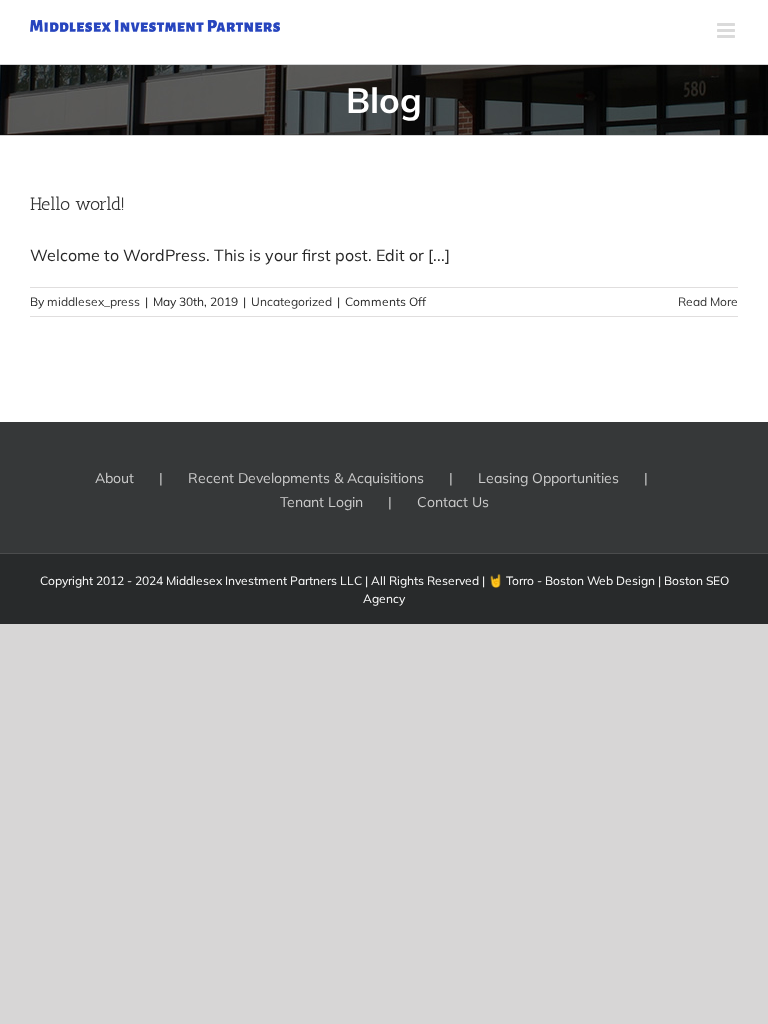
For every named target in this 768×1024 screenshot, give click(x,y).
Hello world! (77, 204)
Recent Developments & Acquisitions (306, 478)
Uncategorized (291, 301)
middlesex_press (93, 301)
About (114, 478)
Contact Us (453, 502)
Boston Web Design (600, 580)
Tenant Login (321, 502)
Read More (708, 301)
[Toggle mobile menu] (727, 30)
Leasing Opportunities (548, 478)
